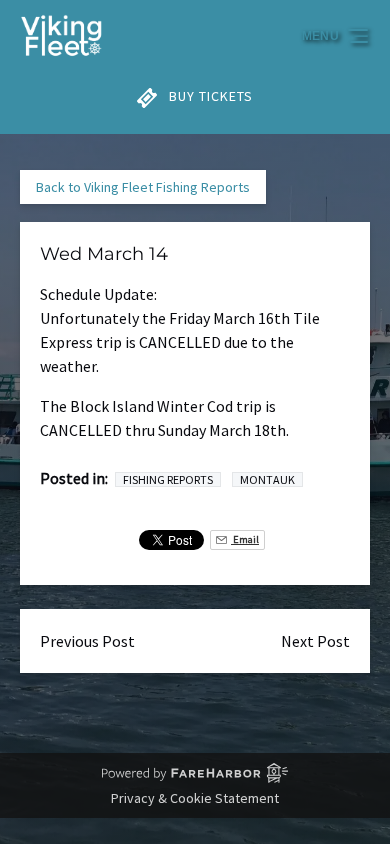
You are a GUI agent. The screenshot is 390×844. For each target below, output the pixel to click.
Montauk (267, 479)
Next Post (315, 641)
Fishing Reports (168, 479)
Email (245, 539)
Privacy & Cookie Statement (195, 798)
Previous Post (87, 641)
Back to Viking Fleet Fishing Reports (143, 187)
